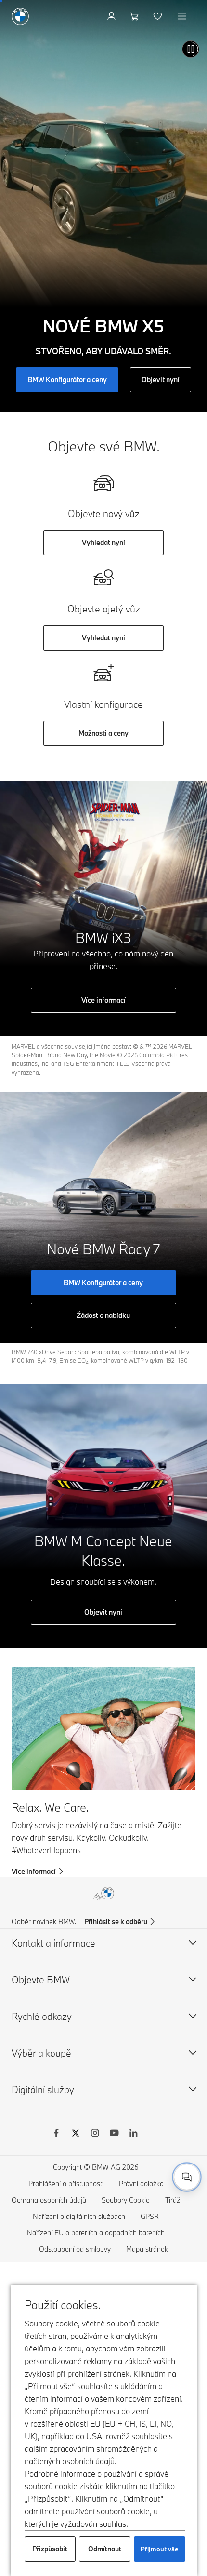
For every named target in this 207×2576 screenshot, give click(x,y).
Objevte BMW (41, 1980)
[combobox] (187, 2177)
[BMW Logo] (20, 16)
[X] (76, 2134)
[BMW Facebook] (56, 2134)
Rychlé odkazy (42, 2016)
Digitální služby (43, 2090)
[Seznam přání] (159, 16)
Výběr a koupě (41, 2053)
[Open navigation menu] (183, 16)
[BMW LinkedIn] (133, 2134)
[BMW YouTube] (114, 2134)
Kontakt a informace (53, 1943)
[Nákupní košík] (136, 16)
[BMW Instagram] (95, 2134)
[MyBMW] (112, 16)
